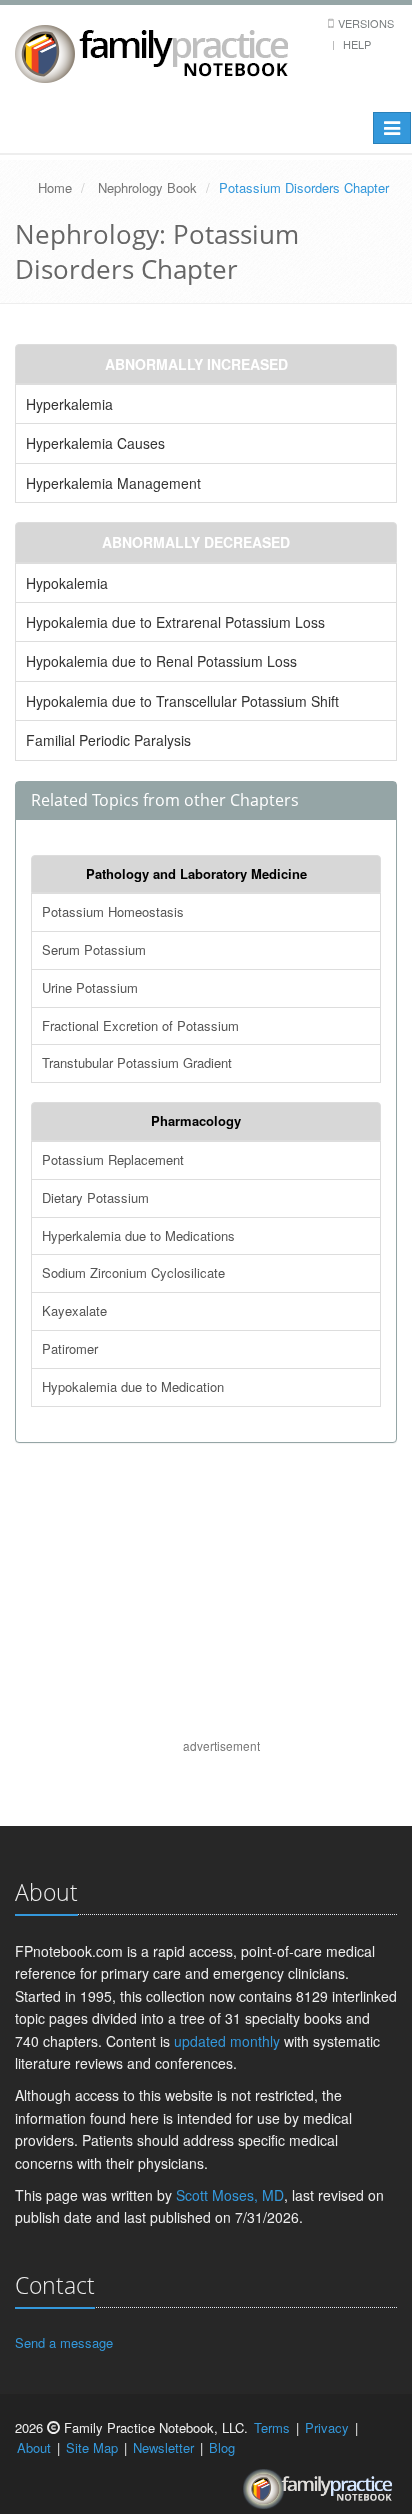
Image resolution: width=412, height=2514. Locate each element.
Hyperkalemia (69, 404)
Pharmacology (196, 1120)
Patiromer (70, 1348)
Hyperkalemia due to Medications (138, 1235)
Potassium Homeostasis (113, 911)
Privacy (327, 2427)
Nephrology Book (147, 187)
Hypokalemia (67, 583)
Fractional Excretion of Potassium (140, 1025)
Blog (222, 2447)
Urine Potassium (90, 987)
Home (55, 187)
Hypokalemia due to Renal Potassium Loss (161, 661)
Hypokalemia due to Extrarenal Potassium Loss (175, 622)
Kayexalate (74, 1310)
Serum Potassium (94, 949)
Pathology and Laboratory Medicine (196, 873)
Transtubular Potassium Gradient (137, 1062)
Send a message (64, 2342)
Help (357, 44)
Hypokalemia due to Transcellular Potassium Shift (182, 701)
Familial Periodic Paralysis (108, 740)
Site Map (92, 2447)
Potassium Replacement (113, 1159)
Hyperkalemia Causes (95, 443)
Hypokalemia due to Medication (133, 1386)
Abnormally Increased (196, 364)
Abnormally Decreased (196, 542)
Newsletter (163, 2447)
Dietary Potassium (95, 1197)
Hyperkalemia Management (113, 483)
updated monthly (227, 2041)
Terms (272, 2427)
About (34, 2447)
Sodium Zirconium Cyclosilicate (133, 1272)
